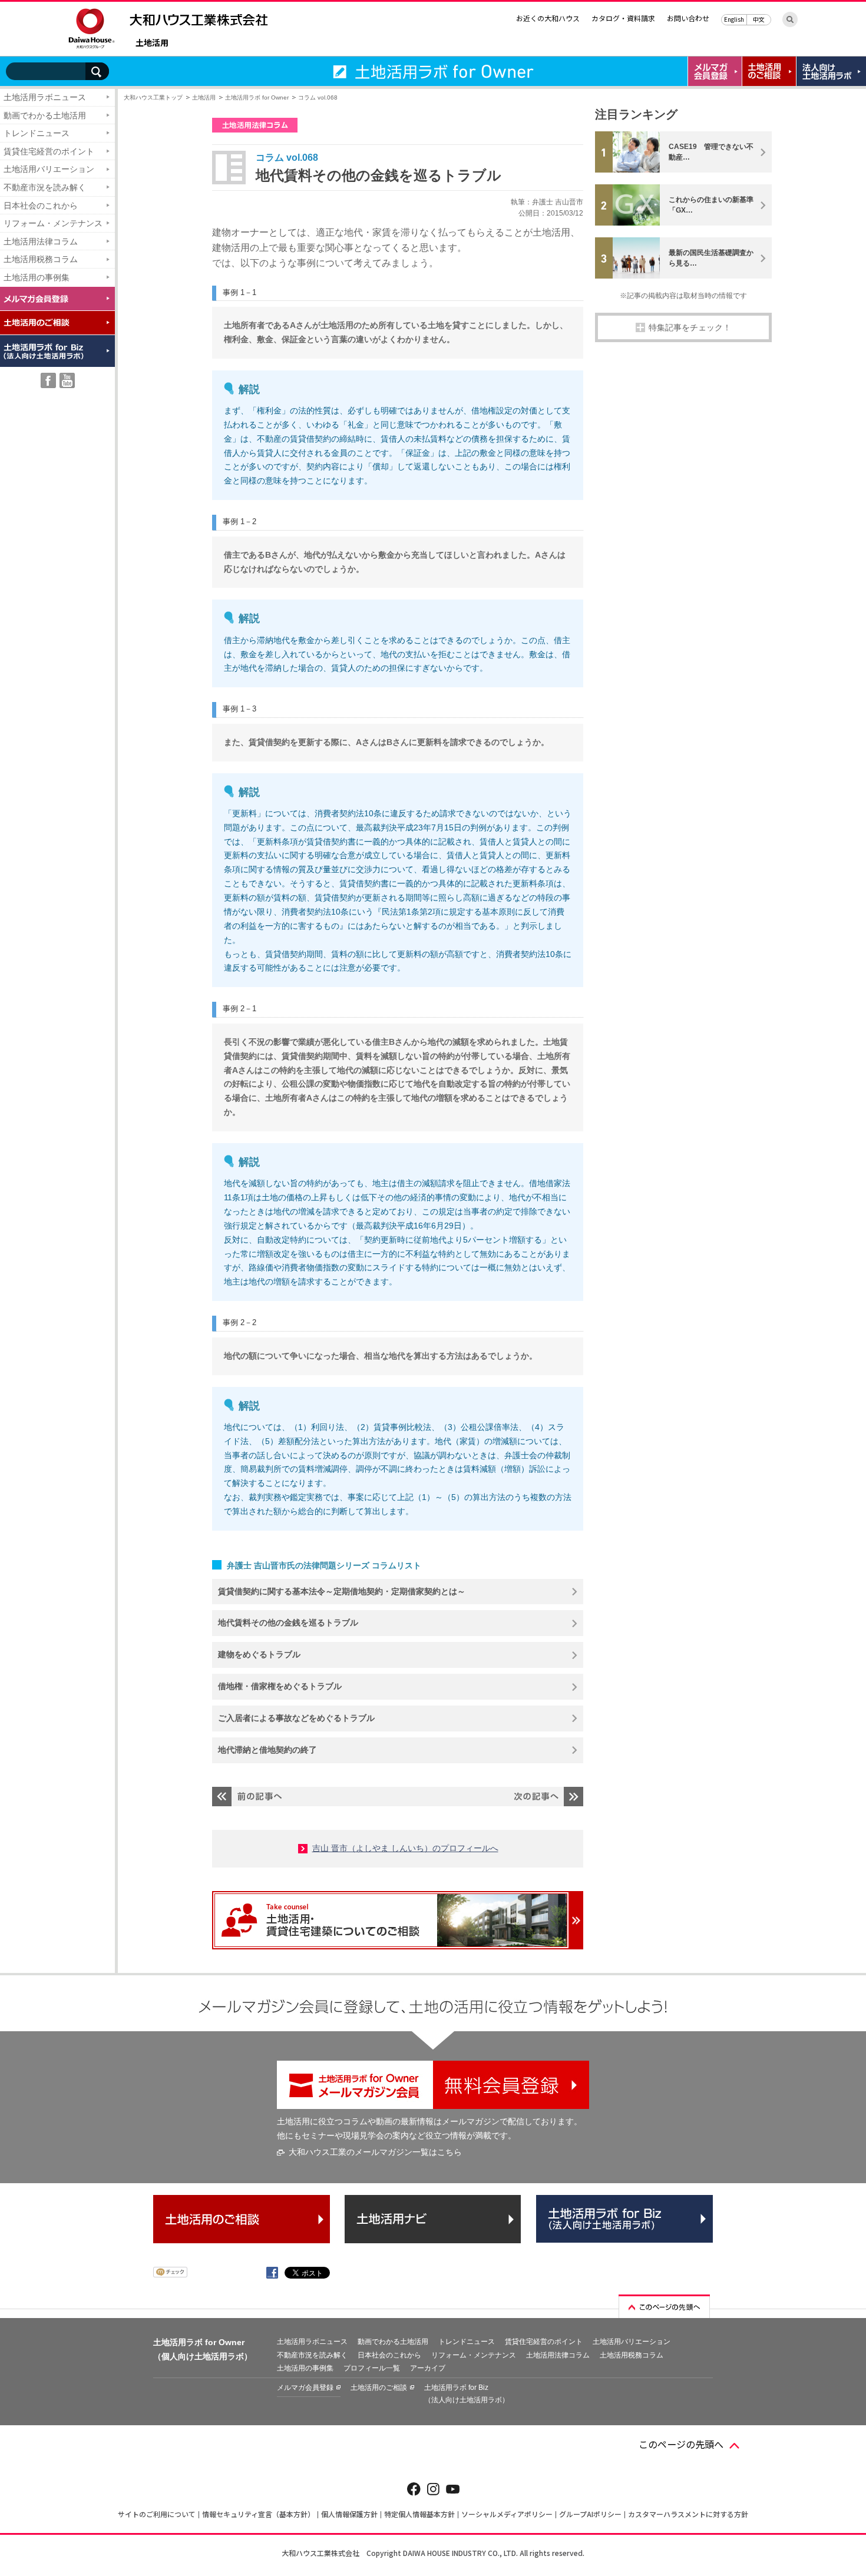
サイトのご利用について (157, 2514)
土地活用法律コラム (41, 241)
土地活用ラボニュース (45, 97)
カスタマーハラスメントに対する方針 (688, 2514)
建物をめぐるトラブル (259, 1654)
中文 (759, 19)
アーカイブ (428, 2368)
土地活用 (152, 43)
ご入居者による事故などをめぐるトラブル (296, 1718)
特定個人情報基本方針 (419, 2514)
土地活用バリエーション (49, 169)
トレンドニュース (37, 133)
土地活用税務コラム (41, 259)
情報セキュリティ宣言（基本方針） (258, 2514)
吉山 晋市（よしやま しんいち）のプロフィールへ (405, 1848)
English (734, 19)
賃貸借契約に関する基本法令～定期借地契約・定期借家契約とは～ (342, 1591)
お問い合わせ (688, 18)
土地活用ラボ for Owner (257, 97)
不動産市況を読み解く (45, 187)
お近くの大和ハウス (548, 18)
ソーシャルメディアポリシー (507, 2514)
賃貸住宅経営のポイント (49, 151)
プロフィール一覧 (372, 2368)
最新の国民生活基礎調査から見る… (711, 258)
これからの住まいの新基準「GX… (711, 205)
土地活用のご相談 (379, 2388)
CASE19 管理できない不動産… (711, 152)
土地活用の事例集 (37, 277)
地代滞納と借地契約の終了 (267, 1750)
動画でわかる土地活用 (45, 115)
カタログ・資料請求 (623, 18)
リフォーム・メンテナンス (53, 223)
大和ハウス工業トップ (153, 97)
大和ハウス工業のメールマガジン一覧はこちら (375, 2152)
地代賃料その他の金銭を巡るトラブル (288, 1623)
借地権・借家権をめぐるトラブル (280, 1686)
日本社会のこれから (41, 206)
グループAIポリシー (590, 2514)
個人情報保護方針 (349, 2514)
